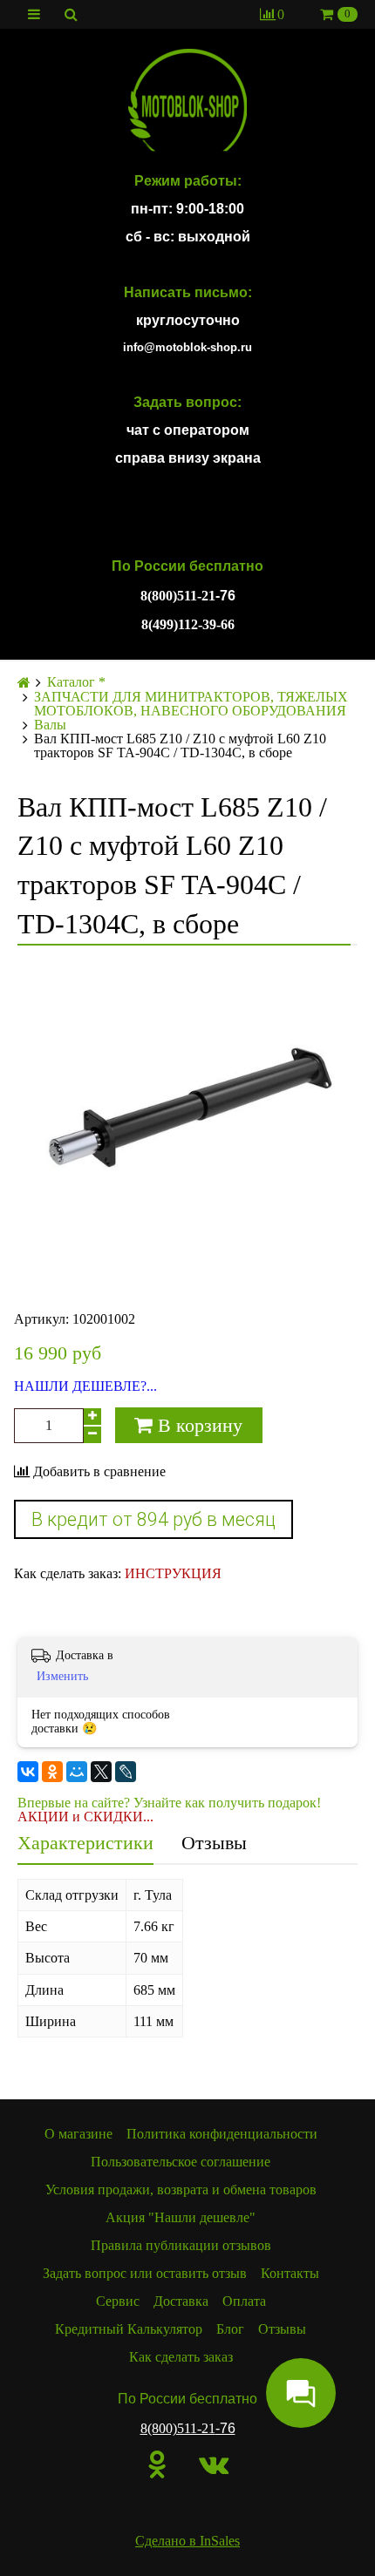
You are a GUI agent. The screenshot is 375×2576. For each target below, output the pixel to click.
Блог (230, 2329)
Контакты (290, 2273)
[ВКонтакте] (28, 1772)
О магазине (78, 2134)
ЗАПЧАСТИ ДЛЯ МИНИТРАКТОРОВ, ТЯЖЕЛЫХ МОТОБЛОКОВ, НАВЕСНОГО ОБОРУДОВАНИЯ (191, 704)
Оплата (244, 2301)
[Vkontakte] (214, 2464)
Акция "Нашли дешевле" (181, 2217)
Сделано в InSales (187, 2541)
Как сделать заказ (181, 2357)
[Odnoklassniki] (157, 2464)
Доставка (181, 2301)
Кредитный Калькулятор (129, 2329)
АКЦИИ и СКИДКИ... (85, 1817)
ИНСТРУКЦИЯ (173, 1573)
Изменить (62, 1676)
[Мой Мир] (77, 1772)
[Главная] (24, 683)
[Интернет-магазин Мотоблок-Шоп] (187, 101)
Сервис (118, 2301)
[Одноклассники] (52, 1772)
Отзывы (214, 1843)
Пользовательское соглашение (181, 2162)
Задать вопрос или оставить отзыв (145, 2273)
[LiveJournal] (126, 1772)
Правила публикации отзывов (181, 2245)
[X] (101, 1772)
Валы (50, 725)
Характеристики (85, 1843)
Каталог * (76, 682)
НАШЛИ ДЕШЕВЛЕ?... (85, 1386)
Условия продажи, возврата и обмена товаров (181, 2190)
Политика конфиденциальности (222, 2134)
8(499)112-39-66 (188, 624)
